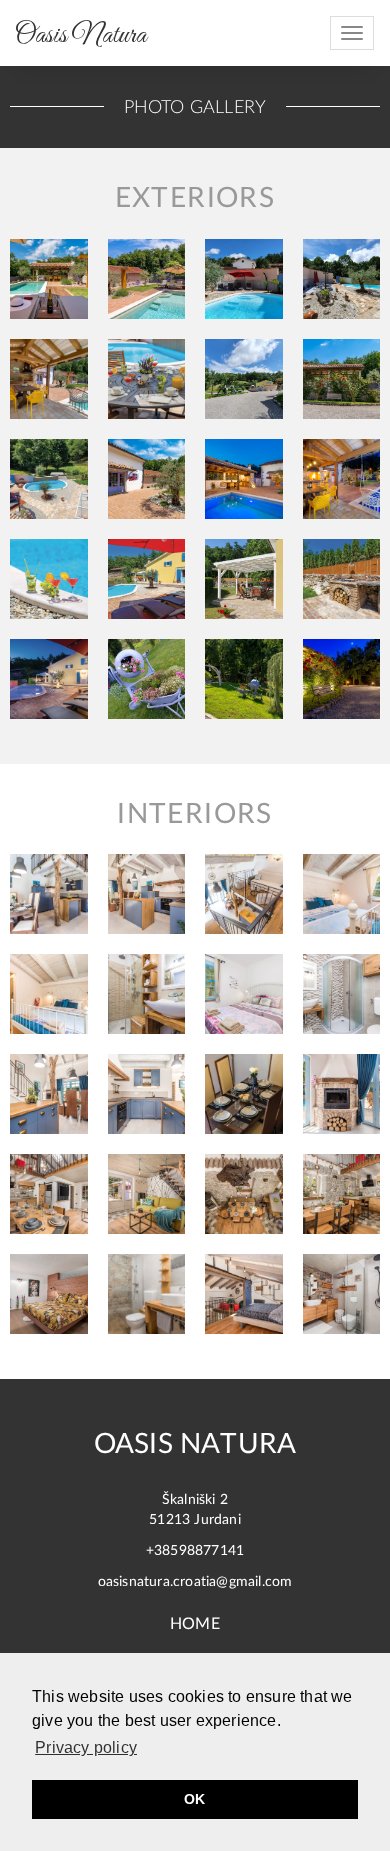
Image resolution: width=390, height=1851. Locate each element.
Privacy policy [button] (86, 1747)
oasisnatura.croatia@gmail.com (195, 1582)
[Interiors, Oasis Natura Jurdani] (49, 894)
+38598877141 (195, 1551)
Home (195, 1624)
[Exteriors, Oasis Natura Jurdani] (49, 279)
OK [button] (194, 1799)
